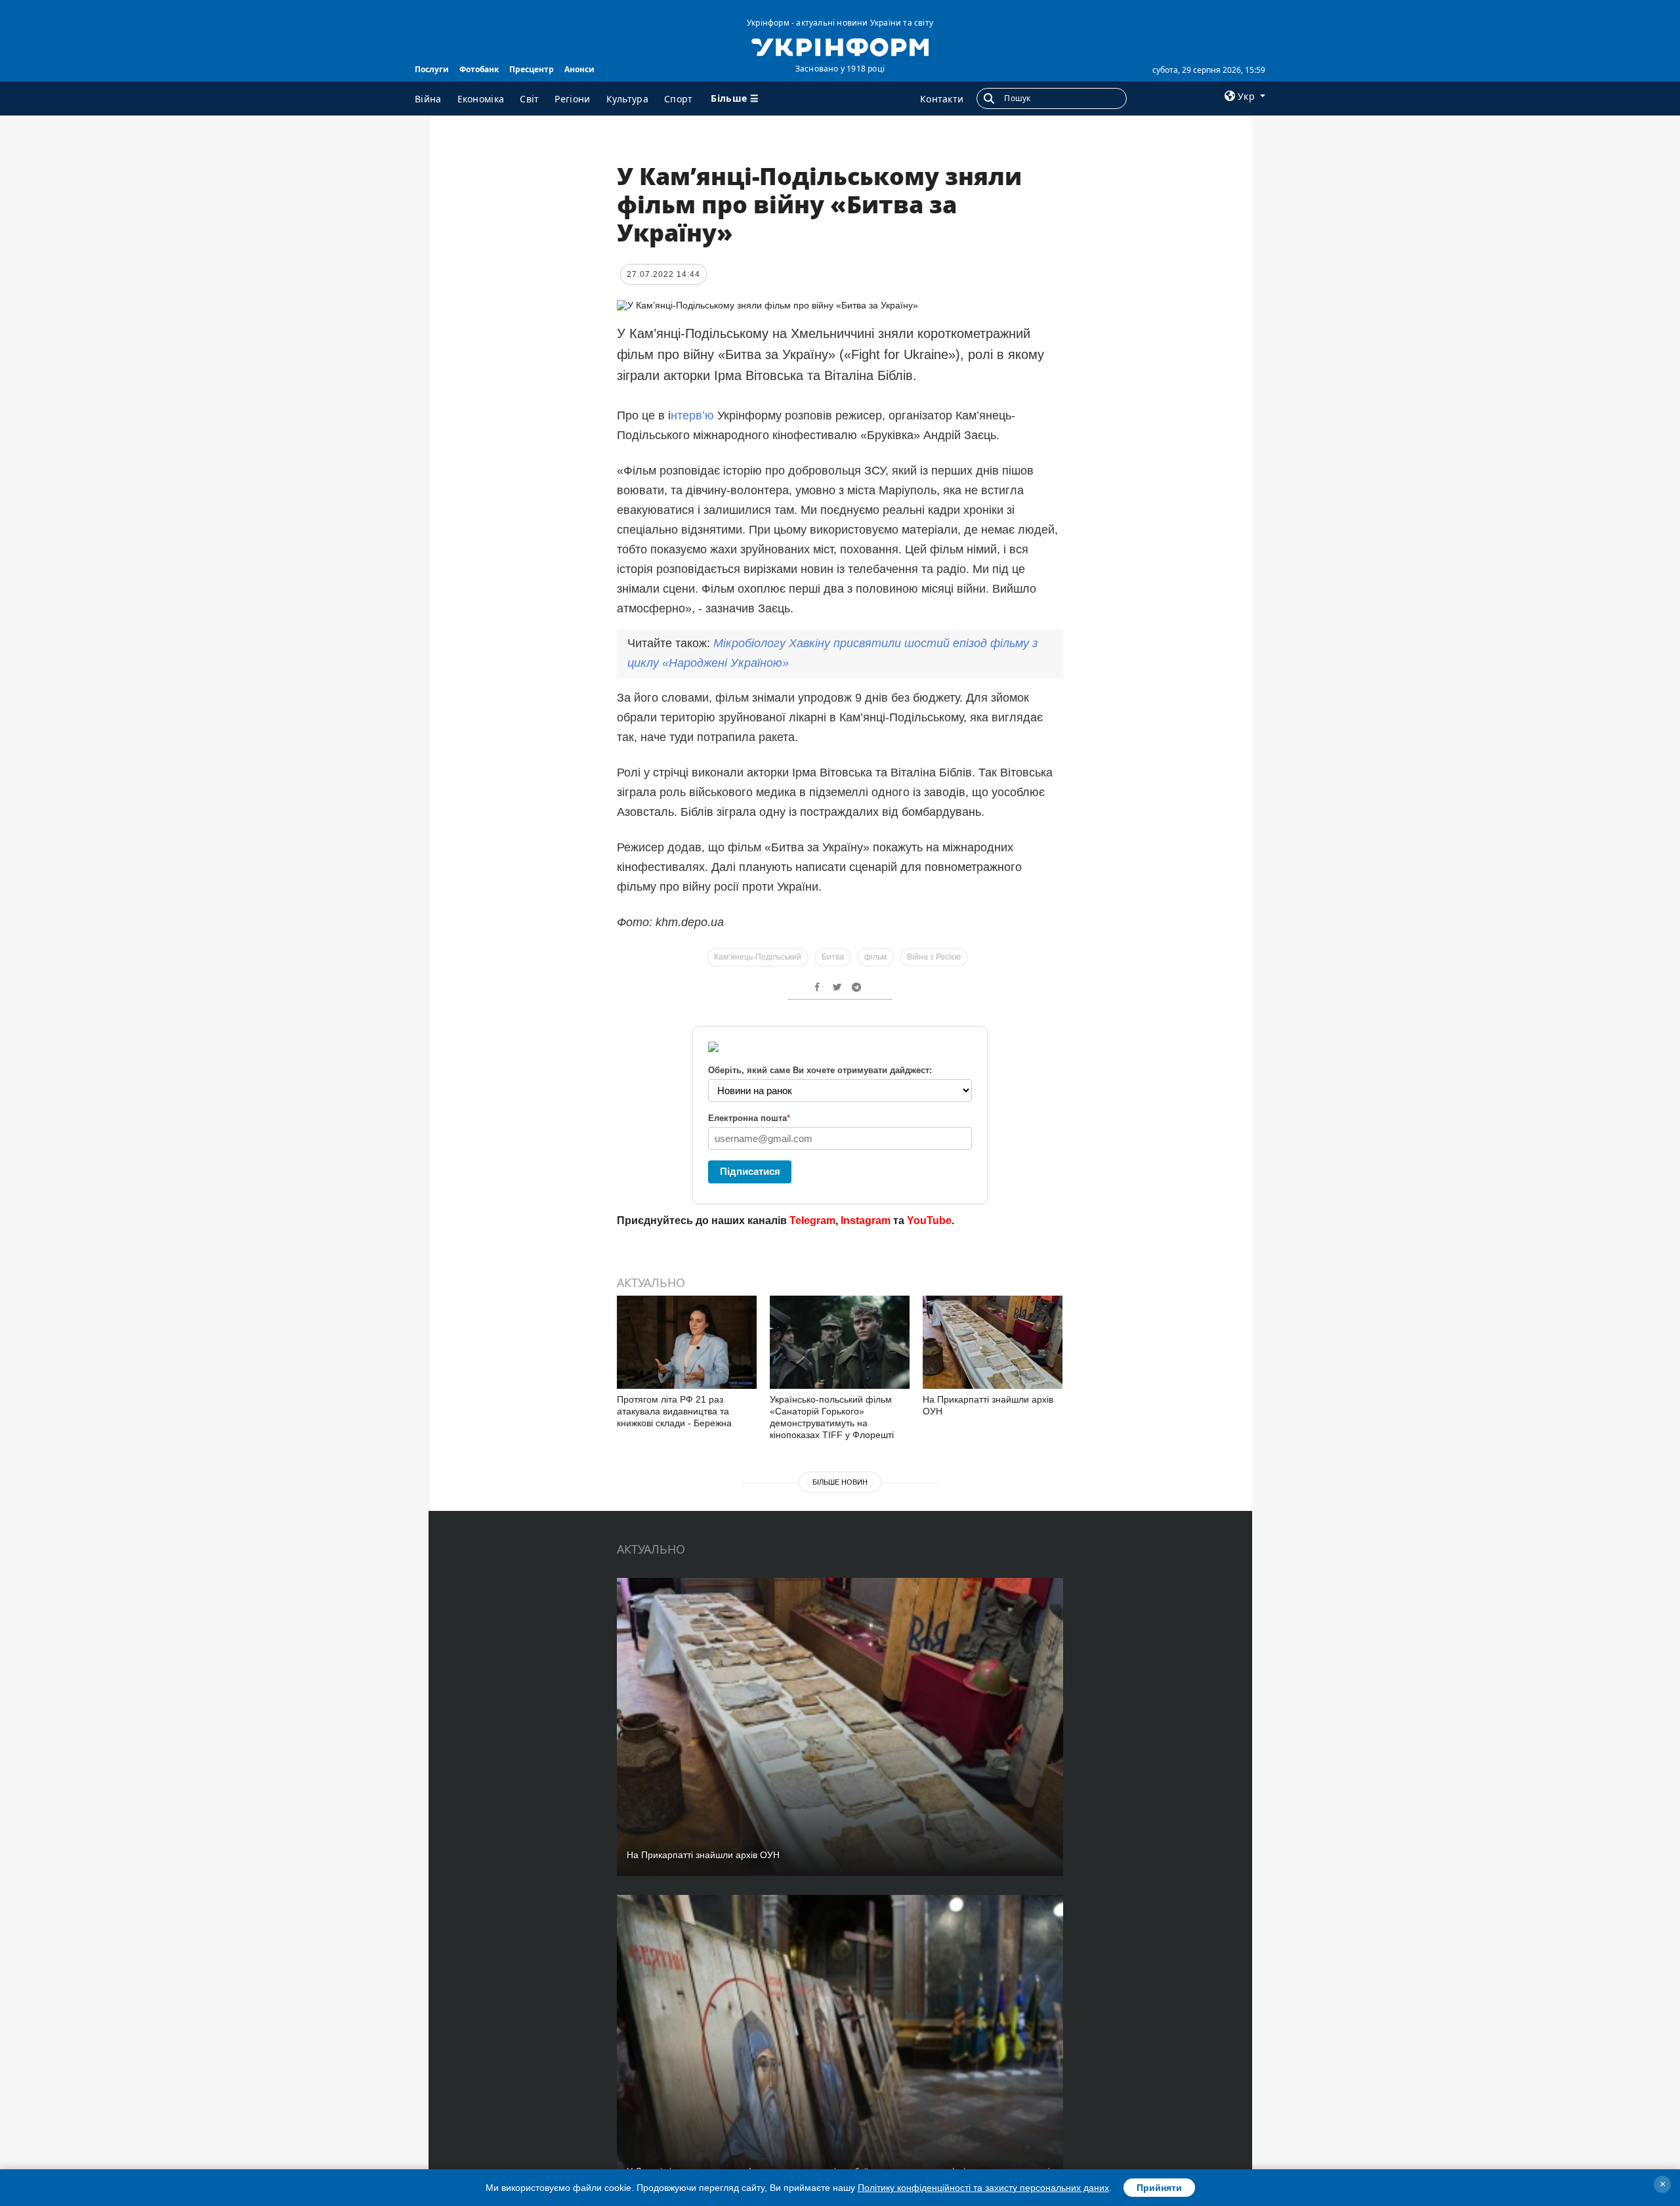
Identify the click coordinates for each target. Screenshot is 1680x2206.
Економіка (481, 99)
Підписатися (750, 1171)
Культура (627, 99)
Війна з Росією (934, 957)
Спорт (679, 99)
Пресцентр (532, 69)
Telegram (812, 1220)
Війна (428, 99)
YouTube (929, 1220)
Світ (529, 99)
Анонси (579, 69)
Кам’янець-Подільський (758, 957)
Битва (833, 957)
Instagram (866, 1220)
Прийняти (1159, 2188)
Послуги (432, 69)
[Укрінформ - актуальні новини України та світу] (840, 46)
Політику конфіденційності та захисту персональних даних (983, 2188)
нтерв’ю (692, 415)
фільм (875, 957)
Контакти (942, 99)
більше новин (840, 1482)
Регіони (572, 99)
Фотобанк (479, 69)
